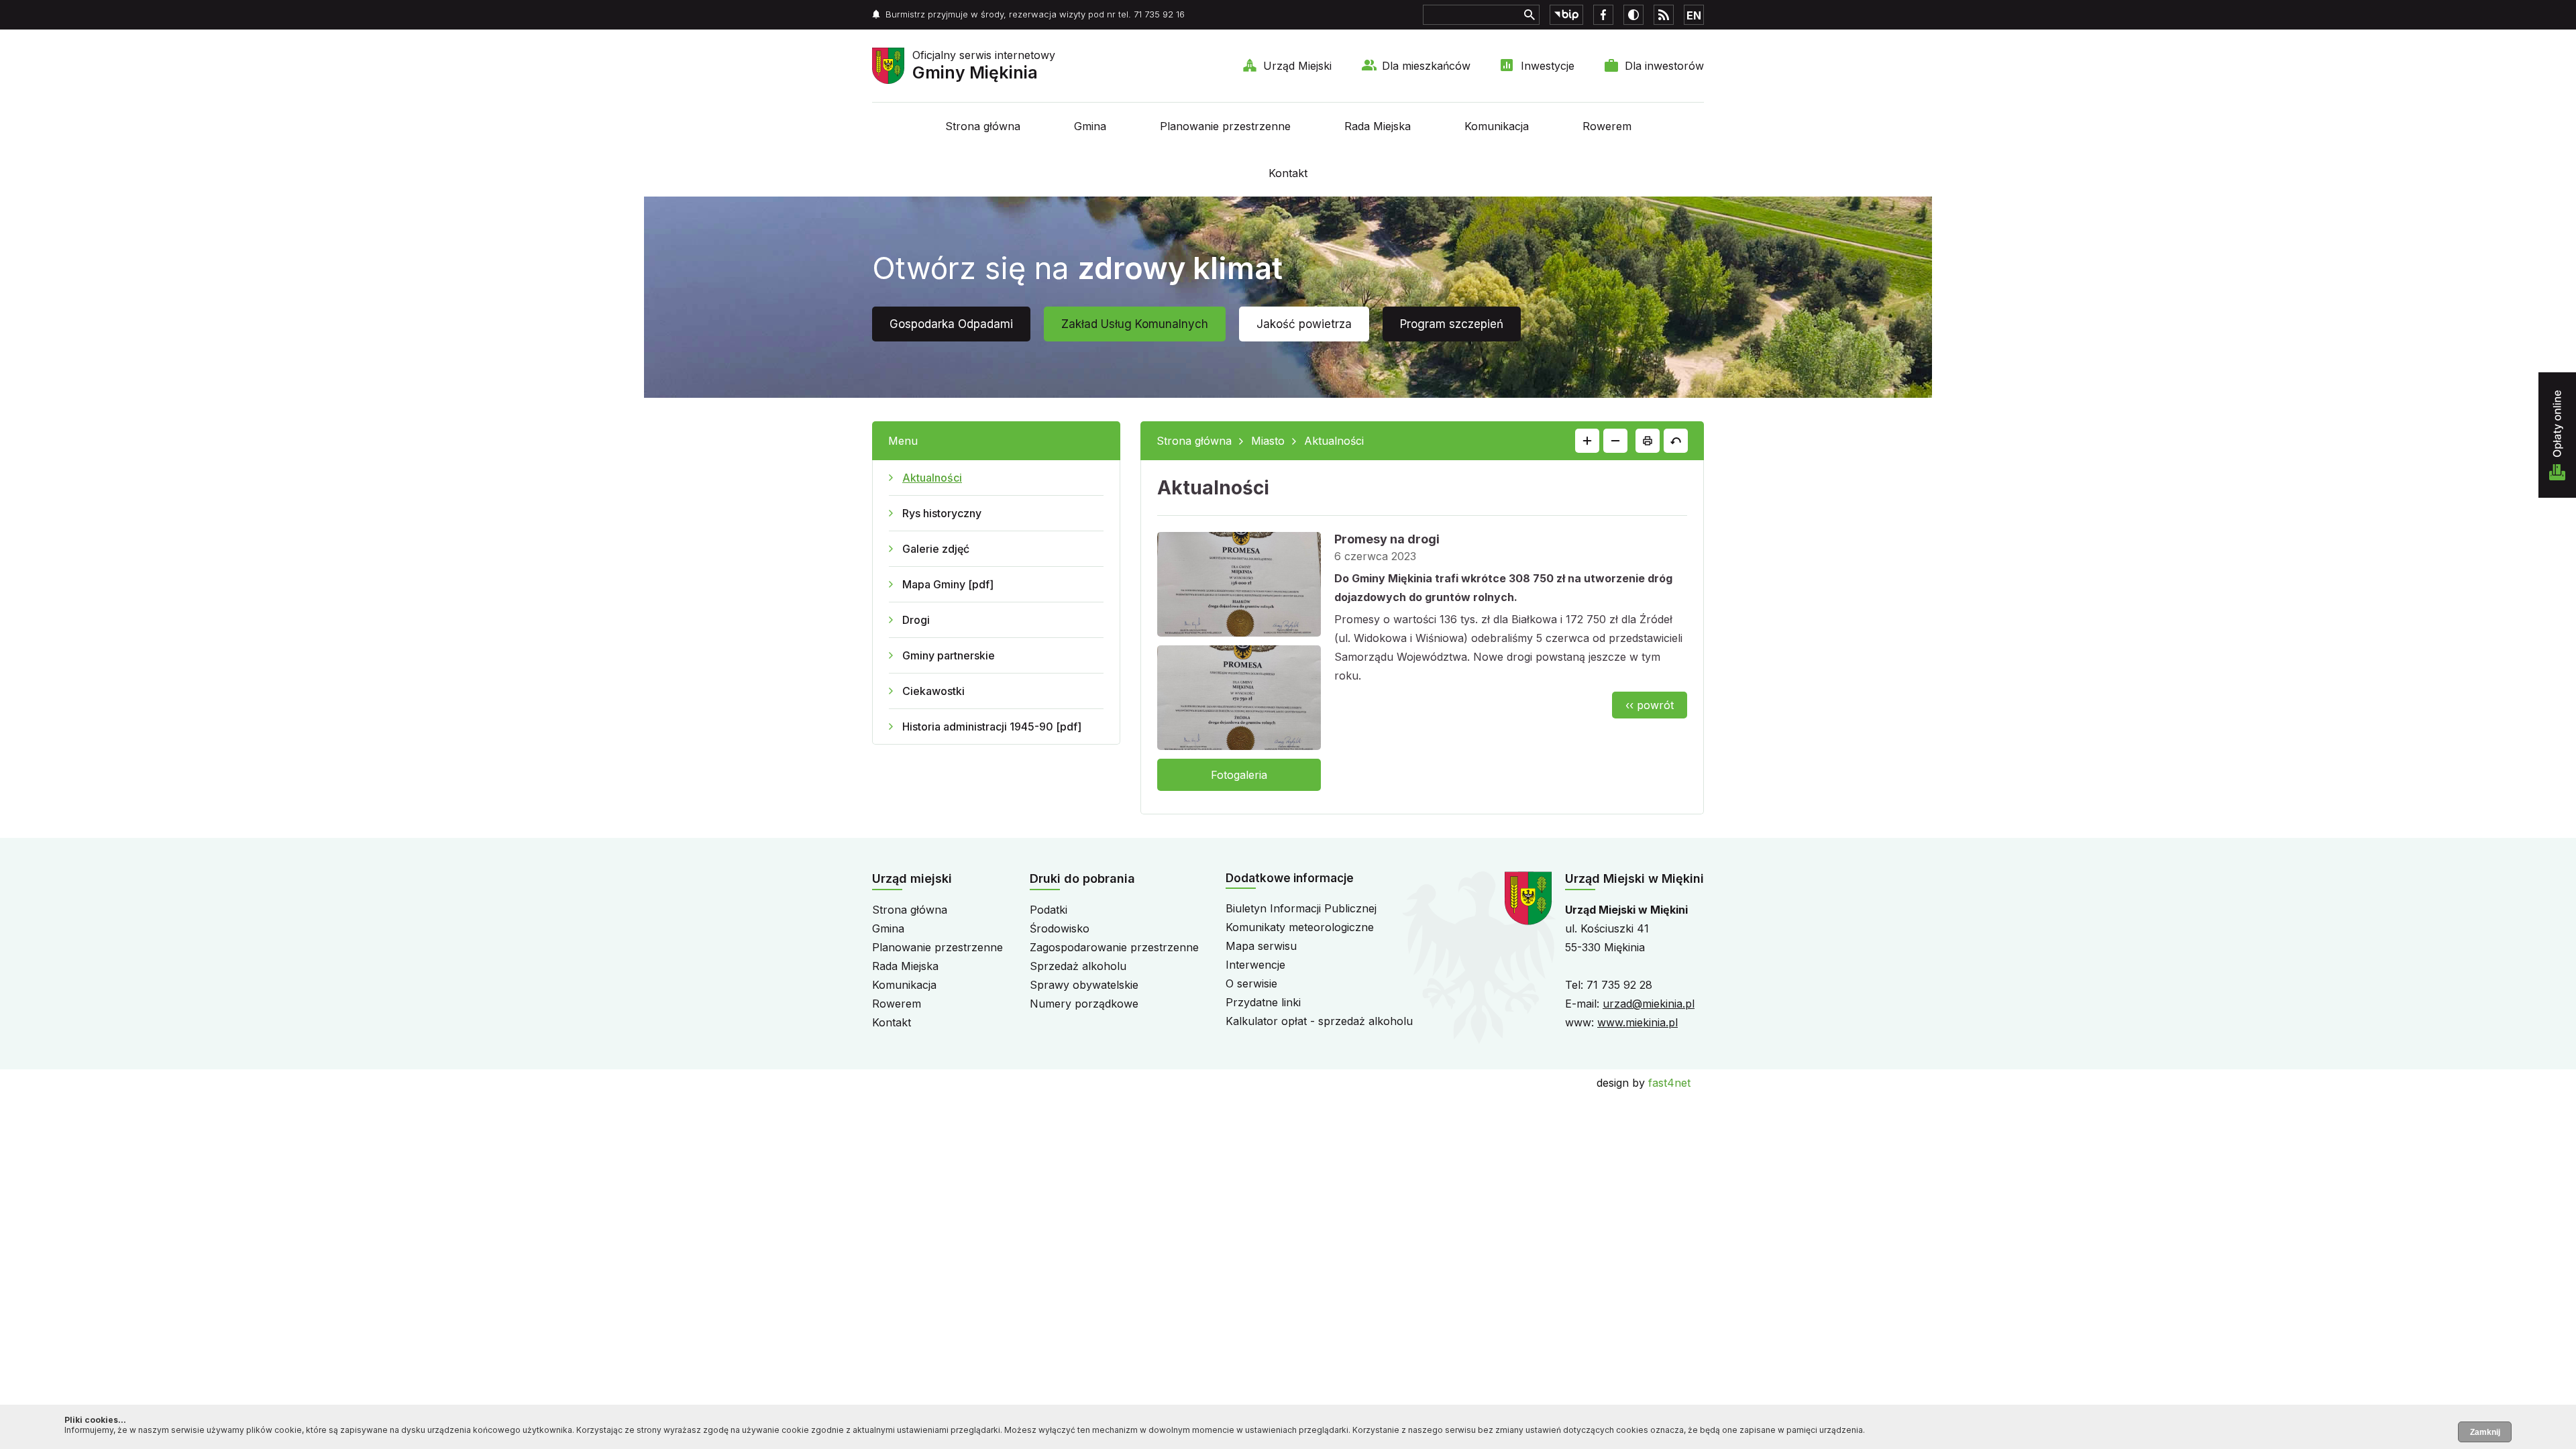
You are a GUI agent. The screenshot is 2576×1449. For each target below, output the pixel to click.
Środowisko (1060, 928)
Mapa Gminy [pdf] (948, 584)
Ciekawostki (933, 691)
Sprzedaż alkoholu (1078, 966)
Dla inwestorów (1664, 66)
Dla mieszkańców (1426, 66)
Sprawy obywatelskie (1084, 985)
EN (1694, 15)
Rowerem (1607, 126)
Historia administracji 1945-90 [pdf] (992, 727)
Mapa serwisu (1261, 946)
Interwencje (1255, 965)
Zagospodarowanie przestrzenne (1114, 947)
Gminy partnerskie (949, 655)
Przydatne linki (1263, 1002)
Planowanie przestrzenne (1225, 126)
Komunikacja (1497, 126)
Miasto (1268, 441)
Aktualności (932, 478)
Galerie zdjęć (936, 549)
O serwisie (1251, 983)
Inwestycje (1548, 66)
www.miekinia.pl (1638, 1022)
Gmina (1090, 126)
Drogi (916, 620)
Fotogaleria (1239, 775)
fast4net (1669, 1083)
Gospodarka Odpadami (951, 324)
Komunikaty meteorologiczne (1300, 927)
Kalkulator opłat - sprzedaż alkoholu (1319, 1021)
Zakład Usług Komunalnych (1135, 324)
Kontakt (1288, 173)
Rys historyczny (942, 513)
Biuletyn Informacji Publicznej (1301, 908)
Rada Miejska (1378, 126)
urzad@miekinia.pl (1649, 1004)
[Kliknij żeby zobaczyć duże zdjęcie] (1239, 587)
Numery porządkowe (1084, 1004)
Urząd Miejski (1297, 66)
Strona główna (983, 126)
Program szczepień (1452, 324)
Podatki (1049, 910)
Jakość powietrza (1304, 324)
